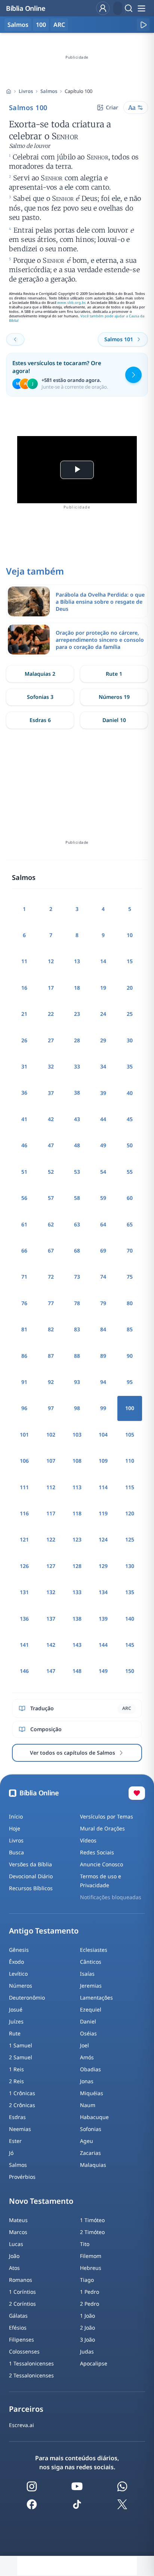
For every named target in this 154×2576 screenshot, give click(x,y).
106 (24, 1461)
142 (51, 1645)
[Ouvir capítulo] (143, 25)
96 (24, 1408)
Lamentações (96, 1998)
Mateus (18, 2220)
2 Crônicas (22, 2105)
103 (77, 1435)
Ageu (87, 2141)
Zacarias (90, 2153)
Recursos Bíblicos (31, 1888)
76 (24, 1303)
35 (130, 1066)
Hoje (15, 1828)
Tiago (87, 2280)
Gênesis (19, 1950)
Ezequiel (91, 2009)
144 (103, 1645)
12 (51, 961)
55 (130, 1172)
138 (77, 1619)
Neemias (20, 2129)
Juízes (16, 2021)
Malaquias (93, 2165)
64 (103, 1224)
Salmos (49, 91)
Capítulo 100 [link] (78, 91)
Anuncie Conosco (101, 1864)
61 (24, 1224)
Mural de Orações (102, 1828)
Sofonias (91, 2129)
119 (103, 1513)
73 (77, 1277)
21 (24, 1014)
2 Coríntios (22, 2304)
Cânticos (91, 1962)
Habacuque (94, 2117)
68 (77, 1250)
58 (77, 1198)
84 (103, 1329)
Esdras (17, 2117)
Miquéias (92, 2093)
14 (103, 961)
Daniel (88, 2021)
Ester (15, 2141)
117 (51, 1513)
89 (103, 1356)
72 (51, 1277)
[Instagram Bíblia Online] (32, 2486)
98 (77, 1408)
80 (130, 1303)
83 (77, 1329)
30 (130, 1040)
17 (51, 988)
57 (51, 1198)
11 (24, 961)
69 (103, 1250)
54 (103, 1172)
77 (51, 1303)
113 (77, 1487)
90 (130, 1356)
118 (77, 1513)
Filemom (91, 2256)
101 (24, 1435)
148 (77, 1671)
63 (77, 1224)
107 (51, 1461)
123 (77, 1539)
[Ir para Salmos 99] (15, 339)
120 (130, 1513)
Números (21, 1986)
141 (24, 1645)
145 (130, 1645)
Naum (88, 2105)
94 (103, 1382)
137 (51, 1619)
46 (24, 1145)
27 (51, 1040)
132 (51, 1592)
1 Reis (16, 2069)
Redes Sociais (97, 1852)
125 (130, 1539)
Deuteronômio (27, 1998)
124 (103, 1539)
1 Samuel (21, 2045)
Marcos (18, 2232)
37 (51, 1093)
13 (77, 961)
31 (24, 1066)
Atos (14, 2268)
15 (130, 961)
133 (77, 1592)
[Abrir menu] (141, 8)
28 (77, 1040)
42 (51, 1119)
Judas (87, 2351)
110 (130, 1461)
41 (24, 1119)
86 (24, 1356)
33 (77, 1066)
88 (77, 1356)
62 (51, 1224)
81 (24, 1329)
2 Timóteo (92, 2232)
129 (103, 1566)
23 (77, 1014)
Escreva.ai (21, 2425)
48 (77, 1145)
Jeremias (91, 1986)
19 (103, 988)
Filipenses (21, 2339)
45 (130, 1119)
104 (103, 1435)
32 (51, 1066)
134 (103, 1592)
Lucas (16, 2244)
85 (130, 1329)
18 (77, 988)
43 (77, 1119)
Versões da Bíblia (30, 1864)
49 (103, 1145)
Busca (16, 1852)
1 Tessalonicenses (31, 2363)
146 (24, 1671)
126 (24, 1566)
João (14, 2256)
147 (51, 1671)
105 (130, 1435)
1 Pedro (90, 2292)
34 (103, 1066)
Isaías (87, 1974)
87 (51, 1356)
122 (51, 1539)
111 (24, 1487)
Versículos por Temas (107, 1816)
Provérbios (22, 2177)
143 (77, 1645)
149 (103, 1671)
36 (24, 1093)
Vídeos (88, 1840)
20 (130, 988)
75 (130, 1277)
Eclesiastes (94, 1950)
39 (103, 1093)
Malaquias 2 (40, 674)
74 (103, 1277)
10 (130, 935)
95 (130, 1382)
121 (24, 1539)
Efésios (18, 2328)
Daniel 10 (114, 720)
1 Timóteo (92, 2220)
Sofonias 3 (40, 697)
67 (51, 1250)
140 (130, 1619)
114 (103, 1487)
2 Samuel (21, 2057)
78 (77, 1303)
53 (77, 1172)
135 (130, 1592)
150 (130, 1671)
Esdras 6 (40, 720)
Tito (85, 2244)
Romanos (21, 2280)
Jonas (87, 2081)
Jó (11, 2153)
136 (24, 1619)
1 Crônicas (22, 2093)
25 (130, 1014)
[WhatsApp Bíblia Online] (122, 2486)
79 (103, 1303)
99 (103, 1408)
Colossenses (24, 2351)
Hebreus (91, 2268)
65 (130, 1224)
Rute (15, 2033)
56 (24, 1198)
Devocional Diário (31, 1876)
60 (130, 1198)
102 (51, 1435)
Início (16, 1816)
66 (24, 1250)
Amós (87, 2057)
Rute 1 (114, 674)
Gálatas (18, 2316)
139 (103, 1619)
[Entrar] (103, 8)
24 (103, 1014)
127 (51, 1566)
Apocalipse (94, 2363)
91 (24, 1382)
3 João (87, 2339)
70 (130, 1250)
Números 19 (114, 697)
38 (77, 1093)
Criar (112, 107)
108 (77, 1461)
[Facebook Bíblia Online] (32, 2504)
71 (24, 1277)
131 (24, 1592)
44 (103, 1119)
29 (103, 1040)
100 (41, 25)
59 (103, 1198)
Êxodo (16, 1962)
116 (24, 1513)
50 (130, 1145)
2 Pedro (90, 2304)
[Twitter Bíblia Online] (122, 2504)
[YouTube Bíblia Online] (77, 2486)
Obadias (90, 2069)
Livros (26, 91)
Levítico (18, 1974)
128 (77, 1566)
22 (51, 1014)
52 (51, 1172)
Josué (16, 2009)
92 (51, 1382)
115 (130, 1487)
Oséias (88, 2033)
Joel (84, 2045)
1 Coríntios (22, 2292)
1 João (87, 2316)
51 (24, 1172)
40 (130, 1093)
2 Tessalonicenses (31, 2375)
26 (24, 1040)
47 (51, 1145)
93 (77, 1382)
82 (51, 1329)
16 (24, 988)
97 (51, 1408)
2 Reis (16, 2081)
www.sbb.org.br (71, 303)
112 (51, 1487)
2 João (87, 2328)
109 (103, 1461)
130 (130, 1566)
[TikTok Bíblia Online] (77, 2504)
